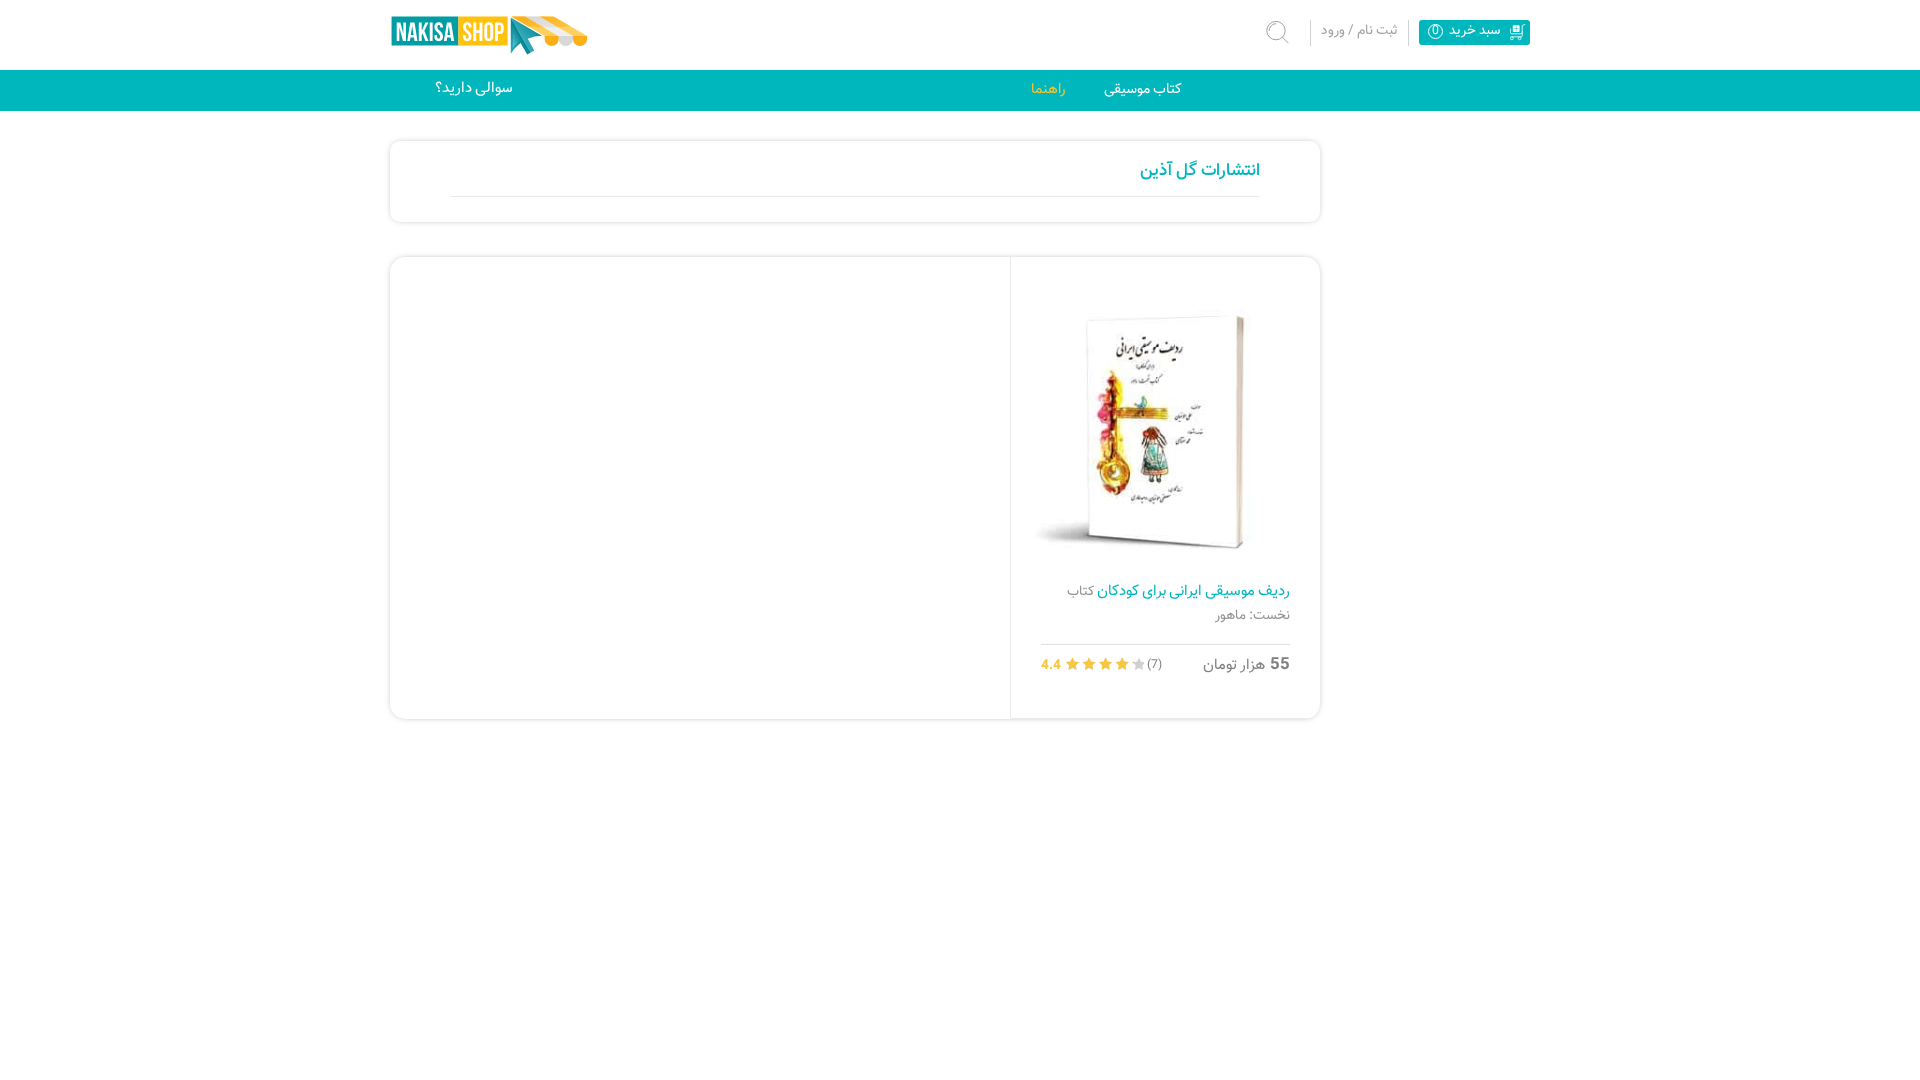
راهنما (1048, 89)
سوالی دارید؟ (474, 88)
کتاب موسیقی (1143, 89)
